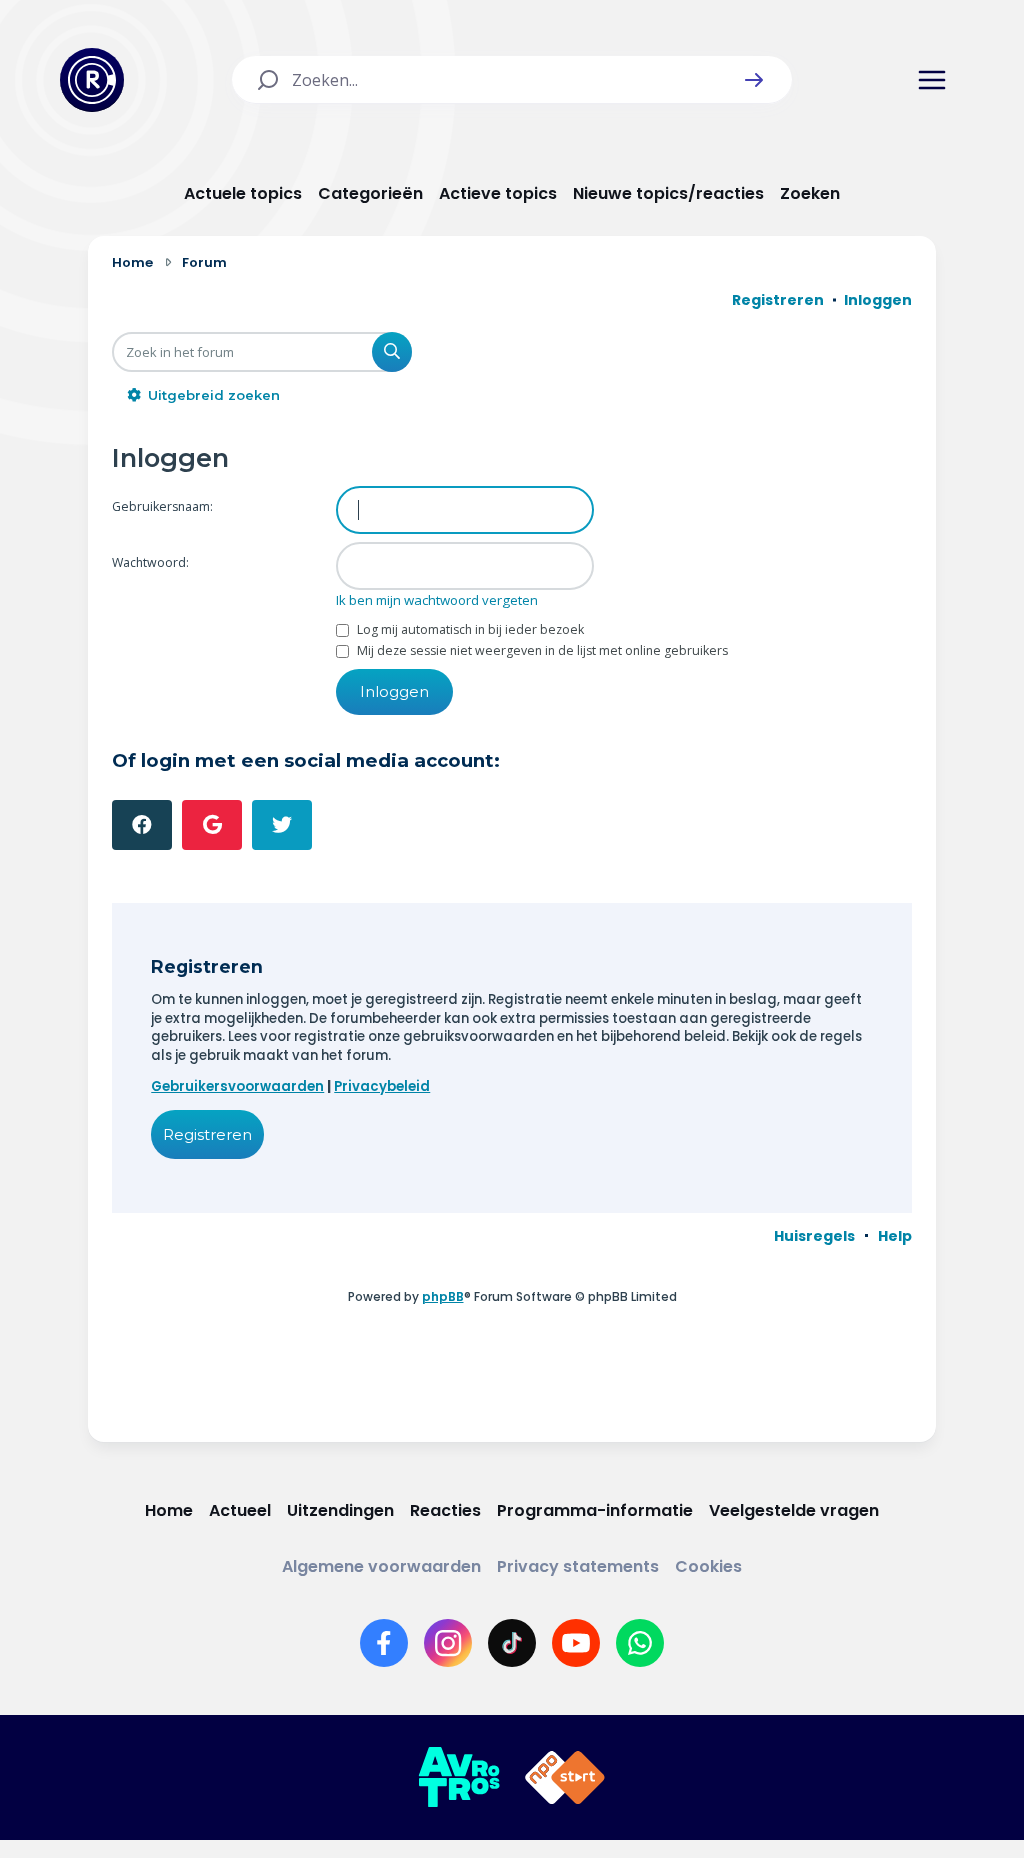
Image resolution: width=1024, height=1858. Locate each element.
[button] (754, 80)
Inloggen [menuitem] (878, 300)
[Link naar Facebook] (384, 1643)
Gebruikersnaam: (162, 506)
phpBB (443, 1296)
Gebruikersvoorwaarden (237, 1086)
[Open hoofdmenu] (932, 80)
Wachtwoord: (150, 562)
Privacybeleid (382, 1086)
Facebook (142, 825)
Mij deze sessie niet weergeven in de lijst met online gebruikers (541, 650)
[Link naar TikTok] (512, 1643)
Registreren (207, 1134)
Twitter (282, 825)
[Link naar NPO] (565, 1778)
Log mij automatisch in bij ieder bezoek (469, 629)
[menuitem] (814, 1236)
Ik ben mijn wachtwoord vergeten (437, 600)
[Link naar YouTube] (576, 1643)
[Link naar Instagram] (448, 1643)
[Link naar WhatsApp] (640, 1643)
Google (212, 825)
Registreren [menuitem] (778, 300)
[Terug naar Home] (92, 80)
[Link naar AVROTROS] (459, 1778)
